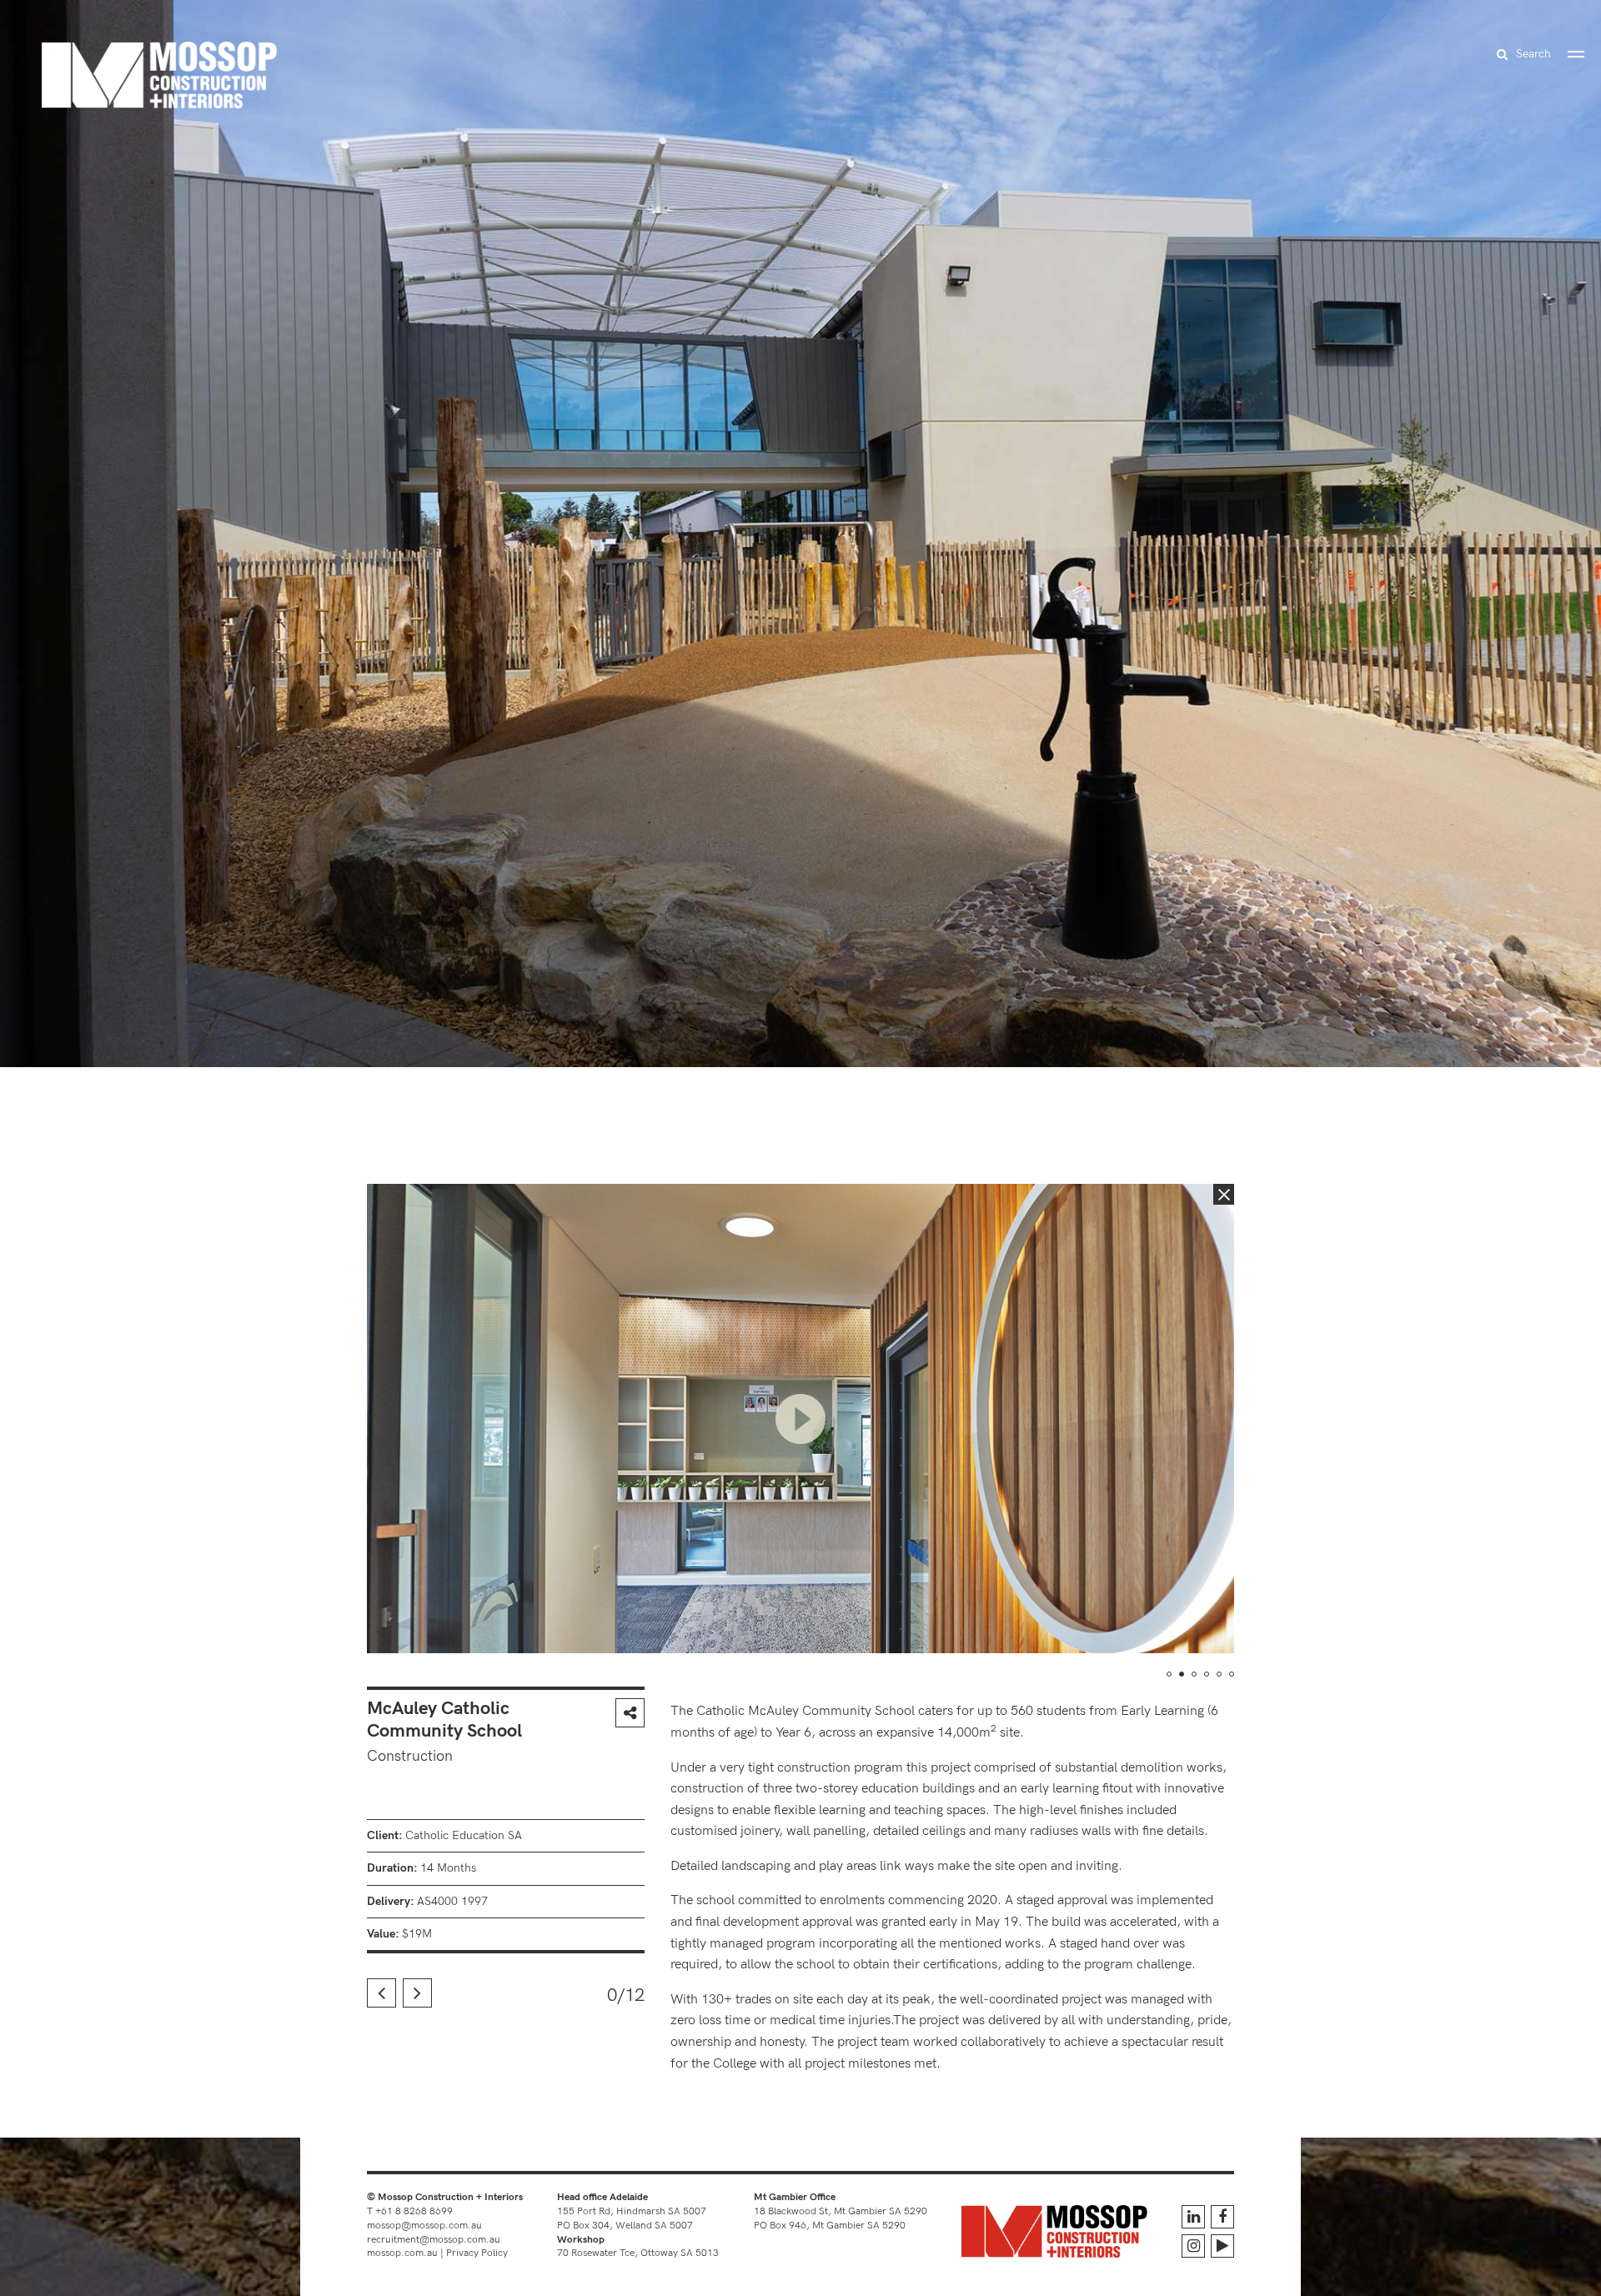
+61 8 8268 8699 (414, 2211)
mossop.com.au (402, 2253)
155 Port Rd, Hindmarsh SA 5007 (632, 2211)
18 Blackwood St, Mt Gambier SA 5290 (841, 2211)
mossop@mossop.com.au (424, 2226)
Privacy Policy (477, 2253)
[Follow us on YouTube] (1222, 2246)
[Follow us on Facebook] (1222, 2217)
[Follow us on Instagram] (1193, 2246)
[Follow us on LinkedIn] (1193, 2217)
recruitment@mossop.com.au (434, 2240)
